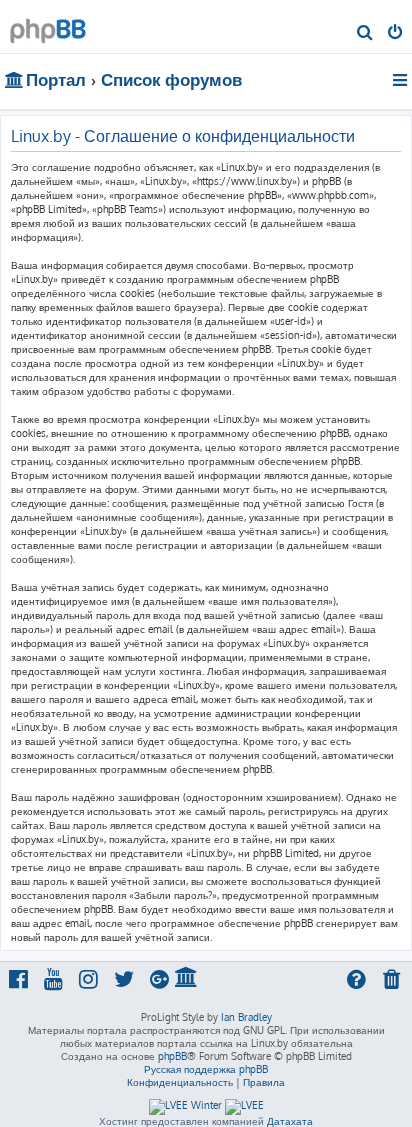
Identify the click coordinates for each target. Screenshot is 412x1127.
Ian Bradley (246, 1017)
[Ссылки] (401, 80)
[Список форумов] (48, 25)
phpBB (172, 1056)
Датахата (290, 1121)
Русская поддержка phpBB (206, 1069)
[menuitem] (365, 34)
